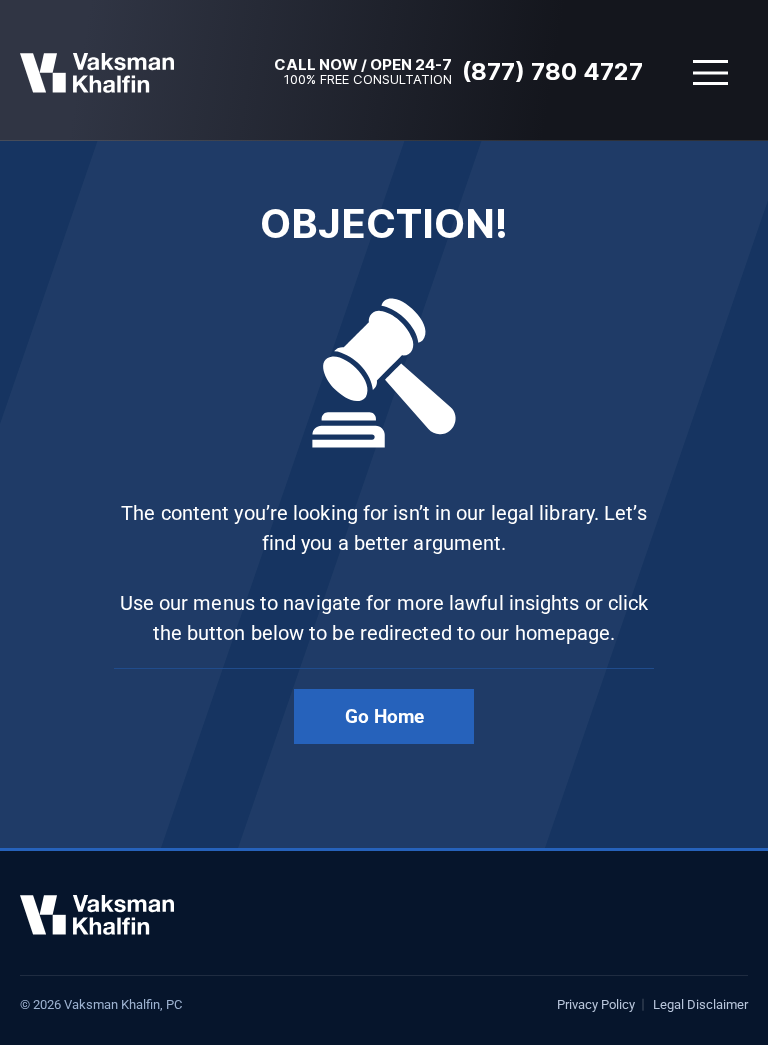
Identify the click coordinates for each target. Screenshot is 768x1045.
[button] (710, 72)
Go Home (384, 716)
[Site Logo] (97, 73)
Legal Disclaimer (700, 1004)
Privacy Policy (596, 1004)
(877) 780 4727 (552, 71)
